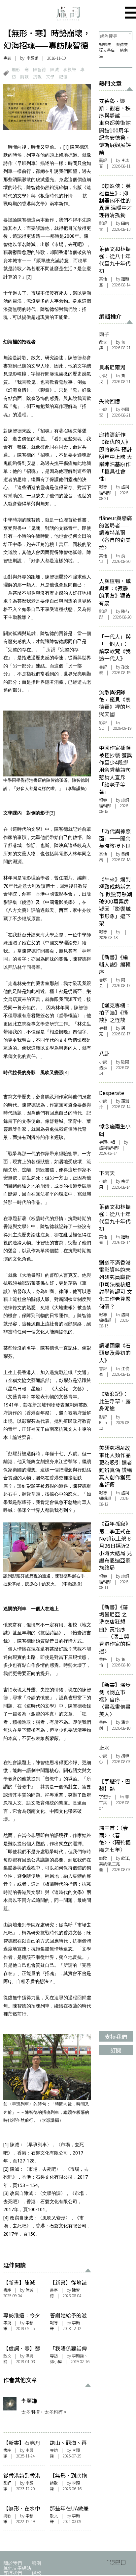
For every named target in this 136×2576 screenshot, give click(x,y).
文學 (50, 77)
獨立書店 (107, 50)
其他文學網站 (17, 2568)
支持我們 (13, 2573)
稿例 (36, 2563)
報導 (54, 2323)
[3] (52, 813)
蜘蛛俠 (105, 44)
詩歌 (24, 77)
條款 (36, 2573)
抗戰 (37, 77)
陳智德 (39, 69)
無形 (16, 69)
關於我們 (13, 2563)
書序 (7, 2290)
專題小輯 (107, 1142)
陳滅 (54, 69)
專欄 (103, 1028)
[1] (66, 147)
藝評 (103, 160)
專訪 (7, 58)
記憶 (63, 77)
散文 (7, 2356)
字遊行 (105, 1797)
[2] (29, 277)
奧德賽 (122, 44)
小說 (103, 375)
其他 (103, 279)
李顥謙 (32, 58)
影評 (7, 2483)
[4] (66, 1072)
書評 (103, 667)
